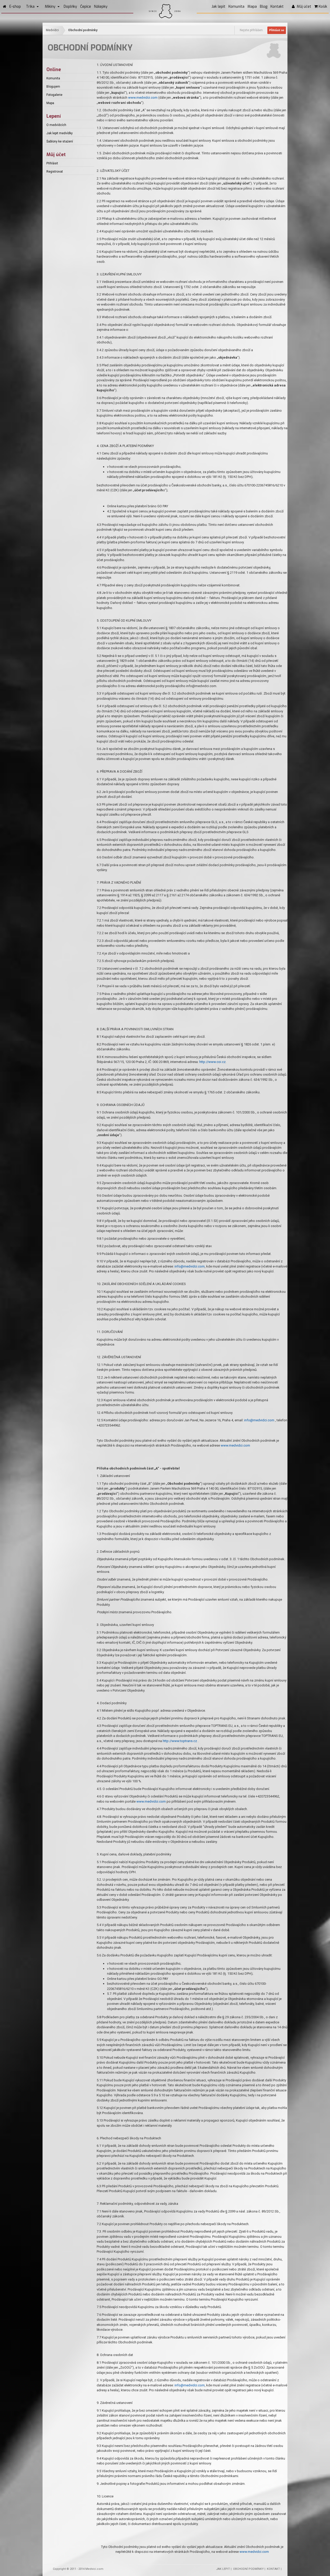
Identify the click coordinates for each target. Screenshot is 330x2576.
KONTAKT (273, 2569)
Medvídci (52, 30)
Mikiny (51, 7)
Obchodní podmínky (83, 30)
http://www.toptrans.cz (180, 1741)
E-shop (15, 7)
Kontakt (277, 7)
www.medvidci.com (143, 98)
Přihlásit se (277, 30)
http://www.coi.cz (212, 1062)
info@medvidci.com (190, 1266)
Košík (322, 7)
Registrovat (55, 172)
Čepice (86, 7)
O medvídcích (56, 125)
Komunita (236, 7)
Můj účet (303, 7)
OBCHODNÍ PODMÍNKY (248, 2569)
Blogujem (53, 87)
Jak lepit (218, 7)
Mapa (252, 7)
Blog (264, 7)
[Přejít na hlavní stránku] (5, 7)
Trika (31, 7)
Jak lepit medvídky (60, 133)
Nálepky (101, 7)
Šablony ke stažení (60, 141)
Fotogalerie (54, 95)
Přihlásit (52, 163)
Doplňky (70, 7)
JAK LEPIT (223, 2569)
